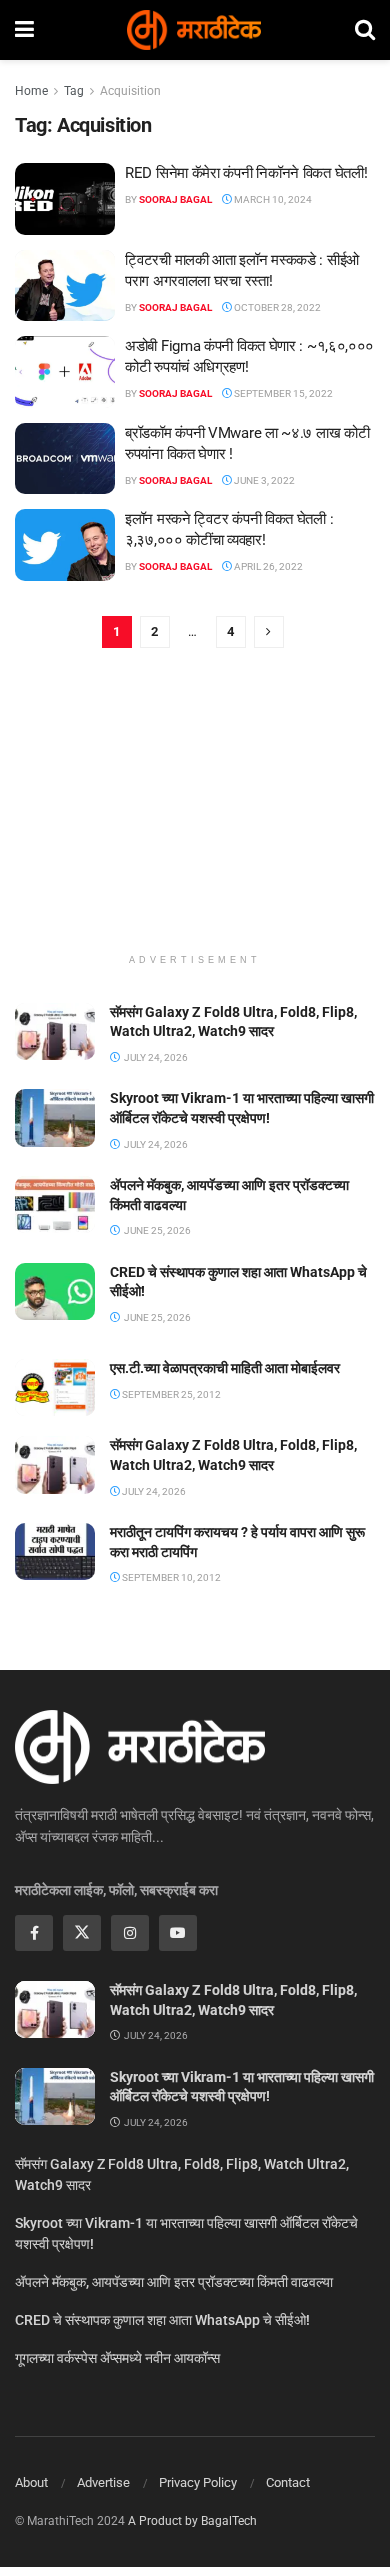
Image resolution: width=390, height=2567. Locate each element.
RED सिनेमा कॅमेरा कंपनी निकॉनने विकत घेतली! (246, 173)
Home (31, 91)
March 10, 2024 (272, 199)
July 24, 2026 (153, 1491)
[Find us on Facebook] (34, 1933)
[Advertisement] (195, 813)
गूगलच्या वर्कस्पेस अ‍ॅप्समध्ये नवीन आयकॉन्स (117, 2358)
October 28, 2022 (276, 307)
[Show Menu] (24, 30)
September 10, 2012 (170, 1577)
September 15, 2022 (282, 393)
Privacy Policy (198, 2482)
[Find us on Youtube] (178, 1933)
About (31, 2482)
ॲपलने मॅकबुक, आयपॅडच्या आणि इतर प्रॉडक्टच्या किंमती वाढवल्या (174, 2282)
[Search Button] (365, 30)
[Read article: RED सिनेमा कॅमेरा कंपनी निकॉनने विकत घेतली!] (65, 199)
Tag (74, 91)
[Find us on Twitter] (82, 1933)
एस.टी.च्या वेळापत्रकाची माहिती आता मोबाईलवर (225, 1368)
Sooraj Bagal (175, 199)
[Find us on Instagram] (130, 1933)
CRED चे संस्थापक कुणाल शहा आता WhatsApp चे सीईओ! (162, 2320)
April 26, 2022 (267, 566)
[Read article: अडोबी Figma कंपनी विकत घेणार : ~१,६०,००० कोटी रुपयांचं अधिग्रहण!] (65, 372)
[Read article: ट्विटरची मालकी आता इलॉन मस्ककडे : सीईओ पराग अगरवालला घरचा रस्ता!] (65, 286)
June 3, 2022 (263, 480)
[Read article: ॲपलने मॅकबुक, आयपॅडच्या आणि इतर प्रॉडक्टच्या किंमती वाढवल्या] (55, 1204)
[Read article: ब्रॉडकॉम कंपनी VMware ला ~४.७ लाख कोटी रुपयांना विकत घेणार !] (65, 459)
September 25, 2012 (170, 1394)
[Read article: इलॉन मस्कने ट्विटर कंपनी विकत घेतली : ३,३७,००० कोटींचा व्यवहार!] (65, 545)
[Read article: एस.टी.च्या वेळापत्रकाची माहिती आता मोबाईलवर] (55, 1387)
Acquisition (130, 91)
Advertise (103, 2482)
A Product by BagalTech (192, 2521)
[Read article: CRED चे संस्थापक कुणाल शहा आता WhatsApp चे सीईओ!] (55, 1291)
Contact (288, 2482)
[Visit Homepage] (194, 30)
